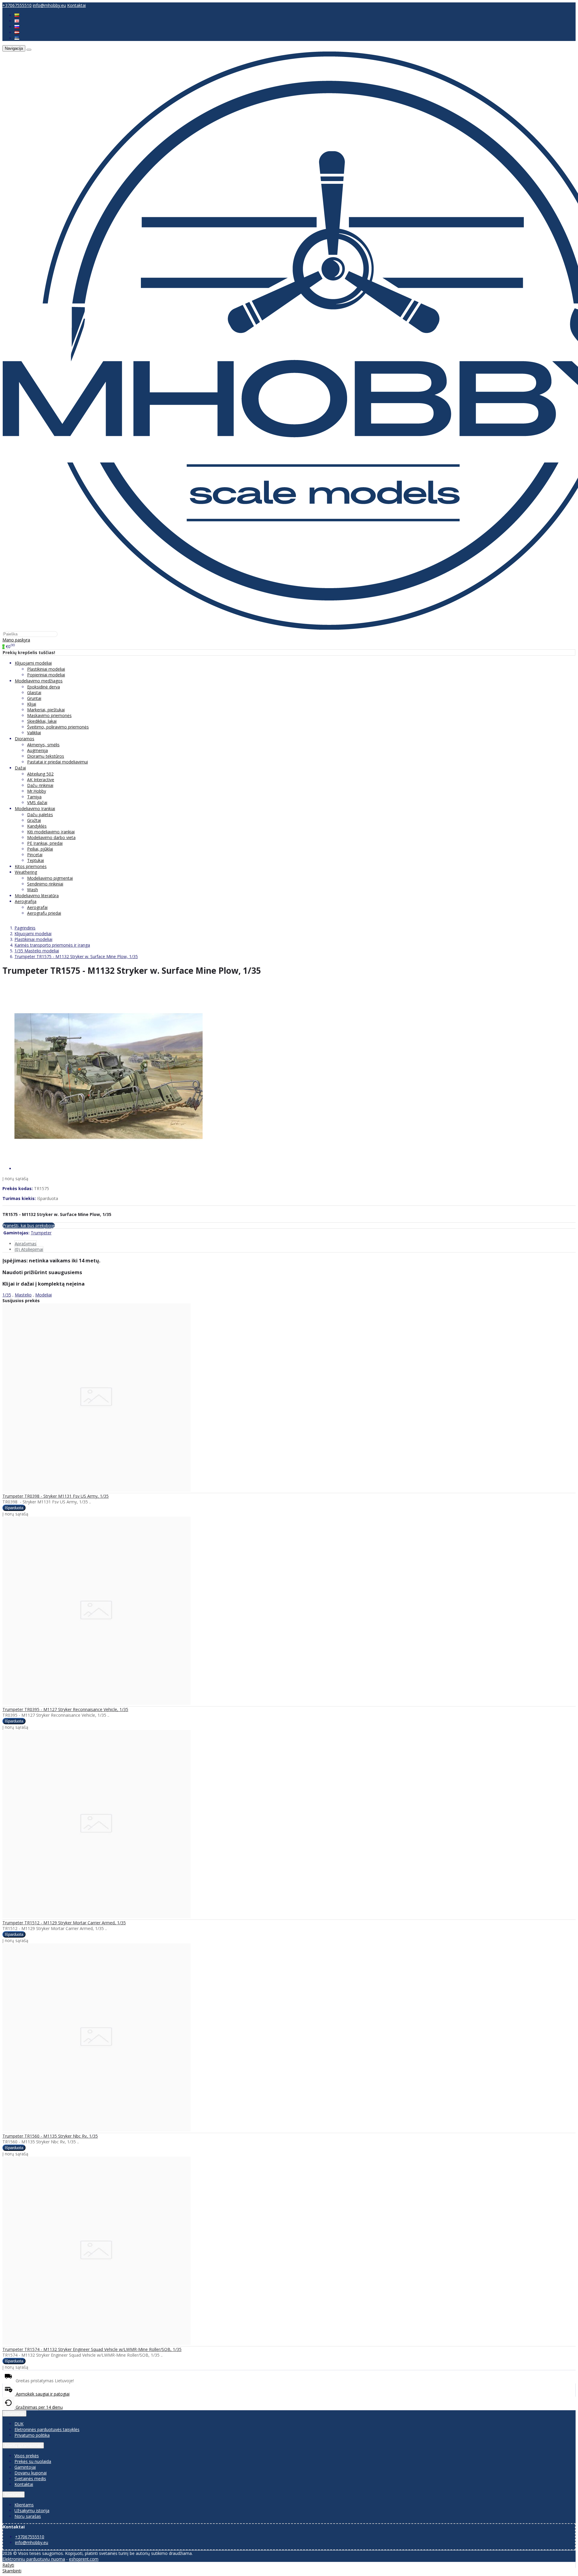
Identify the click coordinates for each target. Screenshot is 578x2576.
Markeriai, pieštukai (46, 710)
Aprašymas (26, 1244)
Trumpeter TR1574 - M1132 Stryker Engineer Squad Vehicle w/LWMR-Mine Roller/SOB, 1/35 (92, 2349)
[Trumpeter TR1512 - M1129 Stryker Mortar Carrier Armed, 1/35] (96, 1917)
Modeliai (44, 1295)
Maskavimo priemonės (49, 715)
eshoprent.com (84, 2559)
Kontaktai (76, 5)
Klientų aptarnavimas (23, 2445)
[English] (17, 21)
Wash (33, 890)
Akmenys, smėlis (43, 745)
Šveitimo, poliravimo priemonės (58, 727)
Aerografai (37, 907)
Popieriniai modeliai (46, 675)
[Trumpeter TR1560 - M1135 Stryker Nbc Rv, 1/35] (96, 2130)
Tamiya (34, 797)
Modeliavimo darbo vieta (51, 837)
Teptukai (36, 860)
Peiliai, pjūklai (40, 849)
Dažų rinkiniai (40, 785)
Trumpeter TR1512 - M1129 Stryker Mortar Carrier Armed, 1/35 (64, 1923)
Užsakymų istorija (32, 2510)
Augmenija (37, 750)
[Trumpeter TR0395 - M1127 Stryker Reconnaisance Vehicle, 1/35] (96, 1703)
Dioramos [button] (25, 739)
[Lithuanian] (17, 15)
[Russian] (17, 27)
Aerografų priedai (44, 913)
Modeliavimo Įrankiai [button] (35, 809)
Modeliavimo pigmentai (50, 878)
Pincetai (35, 855)
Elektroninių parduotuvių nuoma (34, 2559)
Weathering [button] (26, 872)
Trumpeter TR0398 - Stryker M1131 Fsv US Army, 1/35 (56, 1496)
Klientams (14, 2495)
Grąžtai (34, 820)
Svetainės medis (30, 2479)
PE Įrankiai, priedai (45, 843)
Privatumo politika (32, 2435)
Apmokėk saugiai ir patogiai (42, 2394)
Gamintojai (25, 2467)
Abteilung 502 (40, 774)
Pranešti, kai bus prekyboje (29, 1225)
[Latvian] (17, 32)
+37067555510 (17, 5)
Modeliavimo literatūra (37, 896)
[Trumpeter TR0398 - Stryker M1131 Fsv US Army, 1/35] (96, 1490)
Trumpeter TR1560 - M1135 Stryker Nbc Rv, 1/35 (50, 2136)
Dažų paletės (40, 815)
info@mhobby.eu (49, 5)
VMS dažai (37, 802)
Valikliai (34, 733)
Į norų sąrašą (15, 1178)
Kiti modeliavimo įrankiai (51, 832)
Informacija (14, 2413)
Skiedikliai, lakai (42, 721)
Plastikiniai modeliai (46, 669)
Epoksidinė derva (44, 687)
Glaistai (34, 693)
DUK (19, 2424)
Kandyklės (37, 826)
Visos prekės (27, 2456)
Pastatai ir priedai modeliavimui (57, 762)
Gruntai (34, 698)
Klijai (32, 704)
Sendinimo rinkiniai (45, 884)
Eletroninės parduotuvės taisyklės (47, 2429)
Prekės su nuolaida (33, 2461)
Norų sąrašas (28, 2516)
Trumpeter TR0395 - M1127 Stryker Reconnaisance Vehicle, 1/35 (65, 1709)
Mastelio (23, 1295)
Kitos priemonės (31, 866)
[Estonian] (17, 38)
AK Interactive (41, 780)
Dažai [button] (20, 768)
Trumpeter (41, 1233)
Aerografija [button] (26, 901)
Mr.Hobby (37, 791)
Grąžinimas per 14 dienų (39, 2407)
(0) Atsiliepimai (29, 1249)
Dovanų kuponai (31, 2473)
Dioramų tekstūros (46, 756)
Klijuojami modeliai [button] (33, 663)
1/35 (7, 1295)
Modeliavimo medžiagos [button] (39, 681)
